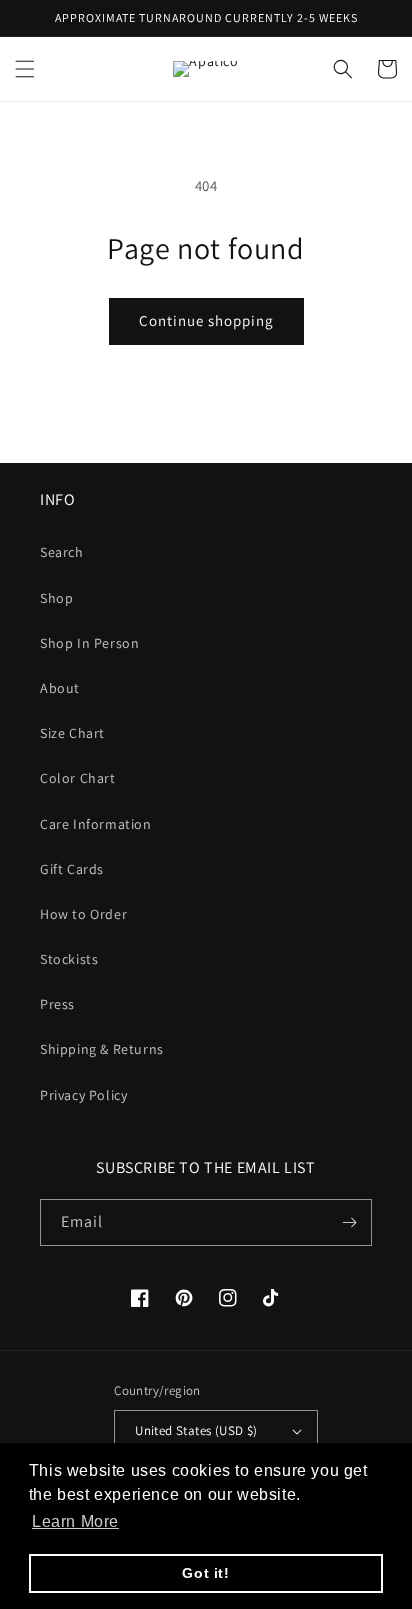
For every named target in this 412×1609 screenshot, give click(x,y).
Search (62, 552)
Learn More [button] (75, 1521)
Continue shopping (206, 320)
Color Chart (78, 778)
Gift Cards (72, 869)
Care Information (96, 824)
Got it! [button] (205, 1573)
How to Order (83, 914)
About (60, 688)
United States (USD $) (196, 1430)
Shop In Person (89, 643)
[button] (25, 69)
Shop (56, 598)
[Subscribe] (349, 1222)
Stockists (69, 959)
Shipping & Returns (102, 1049)
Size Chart (72, 733)
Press (57, 1004)
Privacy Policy (83, 1095)
